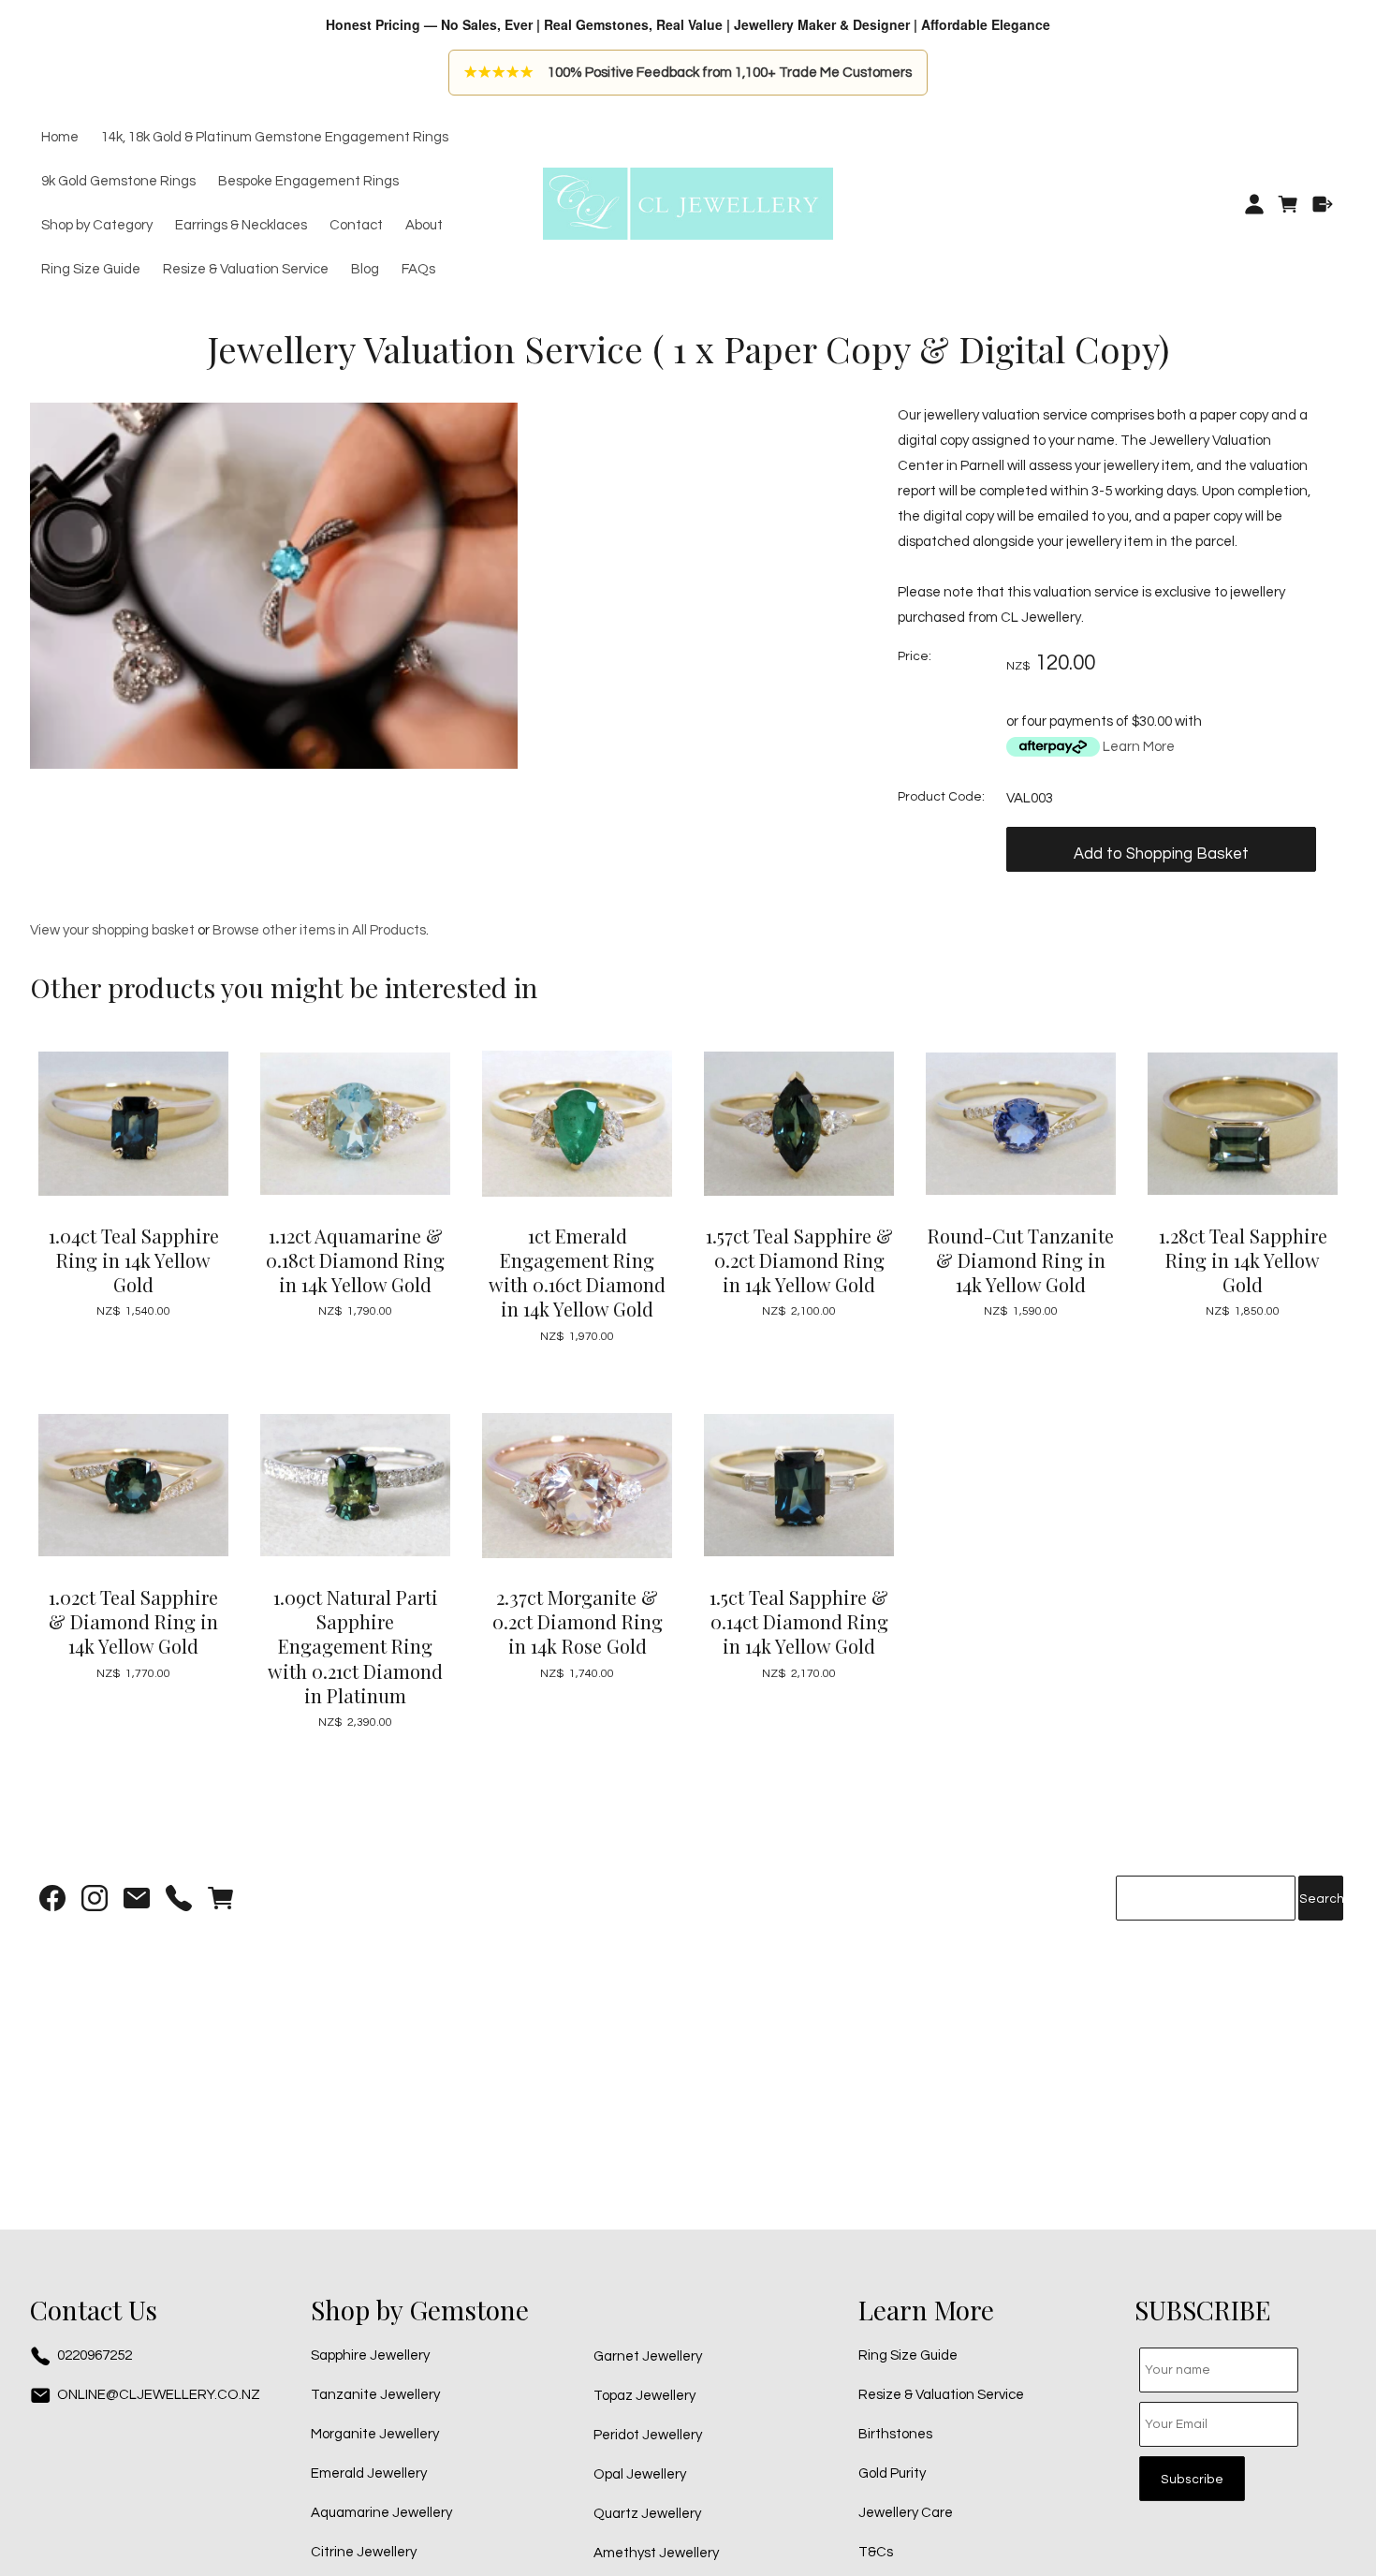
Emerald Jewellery (369, 2473)
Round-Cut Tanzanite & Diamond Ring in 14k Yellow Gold (1021, 1260)
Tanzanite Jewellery (375, 2395)
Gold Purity (892, 2473)
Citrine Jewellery (364, 2552)
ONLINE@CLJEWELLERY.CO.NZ (159, 2395)
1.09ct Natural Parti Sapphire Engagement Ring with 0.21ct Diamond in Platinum (355, 1646)
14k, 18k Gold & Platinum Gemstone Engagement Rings (275, 138)
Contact (356, 226)
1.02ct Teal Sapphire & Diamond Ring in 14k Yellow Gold (133, 1621)
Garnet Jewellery (648, 2356)
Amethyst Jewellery (656, 2553)
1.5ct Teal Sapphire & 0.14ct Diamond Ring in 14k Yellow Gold (799, 1621)
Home (60, 138)
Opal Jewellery (640, 2474)
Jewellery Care (906, 2513)
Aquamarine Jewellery (381, 2513)
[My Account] (1254, 204)
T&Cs (876, 2552)
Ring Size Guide (91, 270)
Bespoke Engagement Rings (308, 182)
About (424, 226)
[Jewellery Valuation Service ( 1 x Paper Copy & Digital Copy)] (274, 765)
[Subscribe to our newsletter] (137, 1902)
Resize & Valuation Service (246, 270)
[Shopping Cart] (1288, 204)
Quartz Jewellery (647, 2514)
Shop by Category (97, 226)
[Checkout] (1323, 204)
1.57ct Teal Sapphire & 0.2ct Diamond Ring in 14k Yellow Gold (799, 1260)
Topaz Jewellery (644, 2396)
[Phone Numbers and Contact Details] (179, 1902)
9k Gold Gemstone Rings (118, 182)
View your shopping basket (112, 930)
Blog (365, 270)
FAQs (418, 270)
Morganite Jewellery (375, 2434)
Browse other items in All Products (319, 930)
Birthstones (895, 2434)
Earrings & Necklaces (241, 226)
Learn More (1139, 747)
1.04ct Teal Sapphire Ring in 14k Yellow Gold (134, 1260)
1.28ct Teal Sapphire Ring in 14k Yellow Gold (1243, 1260)
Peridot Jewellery (648, 2435)
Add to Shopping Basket (1161, 854)
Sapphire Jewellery (370, 2355)
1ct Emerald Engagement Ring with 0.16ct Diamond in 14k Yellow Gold (577, 1273)
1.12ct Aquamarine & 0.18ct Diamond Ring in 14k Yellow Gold (355, 1260)
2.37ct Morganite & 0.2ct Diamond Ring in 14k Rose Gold (578, 1621)
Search (1321, 1899)
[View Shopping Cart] (221, 1902)
